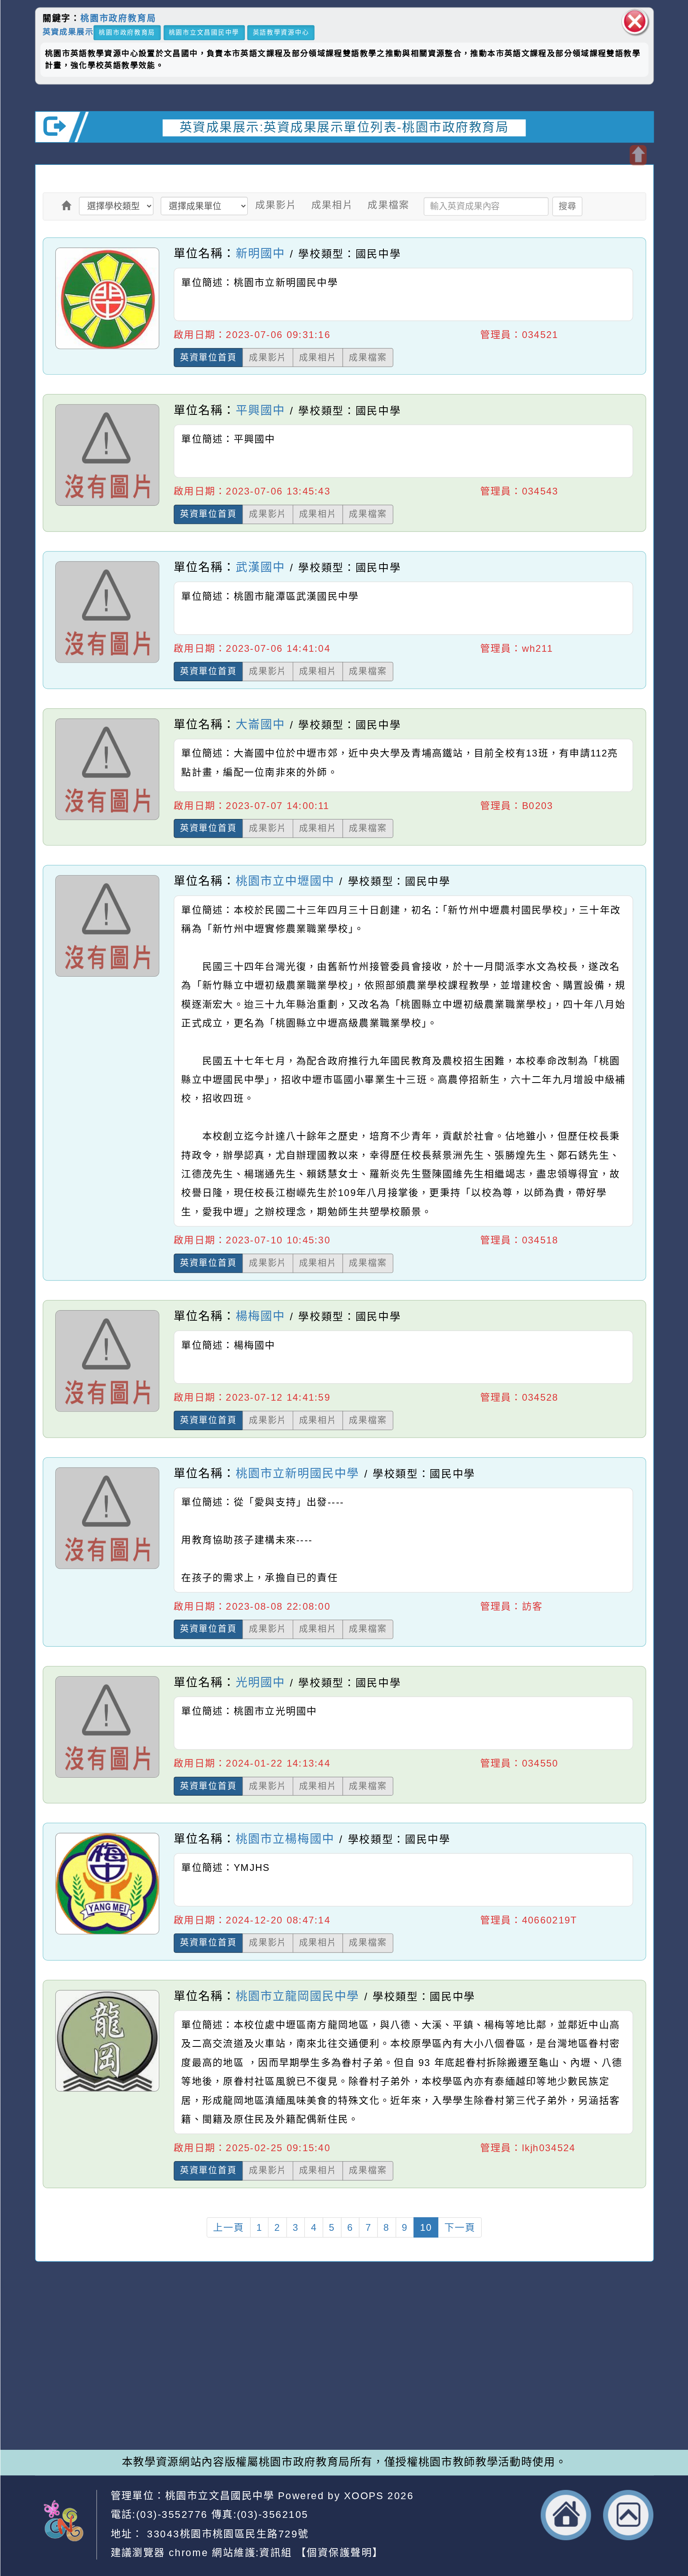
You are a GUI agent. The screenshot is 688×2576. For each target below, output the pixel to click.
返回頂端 (628, 2515)
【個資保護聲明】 (339, 2553)
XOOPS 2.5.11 (230, 2385)
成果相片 (332, 205)
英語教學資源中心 (281, 32)
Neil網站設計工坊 (256, 2400)
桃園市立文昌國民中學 (204, 32)
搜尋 (567, 206)
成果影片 (276, 205)
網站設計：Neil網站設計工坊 (73, 2387)
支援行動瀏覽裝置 (463, 2369)
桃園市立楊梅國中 (285, 1839)
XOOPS (364, 2495)
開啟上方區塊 (638, 155)
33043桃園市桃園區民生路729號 (226, 2533)
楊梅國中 (260, 1316)
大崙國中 (260, 724)
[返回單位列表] (66, 205)
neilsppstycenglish (233, 2354)
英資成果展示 (68, 32)
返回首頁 (566, 2515)
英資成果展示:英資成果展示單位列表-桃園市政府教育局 (344, 127)
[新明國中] (107, 349)
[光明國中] (107, 1777)
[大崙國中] (107, 820)
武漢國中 (260, 568)
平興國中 (260, 410)
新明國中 (260, 253)
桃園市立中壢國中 (285, 881)
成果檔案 (388, 205)
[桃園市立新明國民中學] (107, 1568)
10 (426, 2227)
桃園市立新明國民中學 (297, 1473)
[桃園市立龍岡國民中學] (107, 2091)
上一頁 (228, 2227)
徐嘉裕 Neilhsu (261, 2415)
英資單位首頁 (208, 357)
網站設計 (186, 2400)
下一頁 (460, 2227)
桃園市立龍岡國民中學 (297, 1996)
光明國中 (260, 1682)
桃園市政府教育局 (118, 18)
